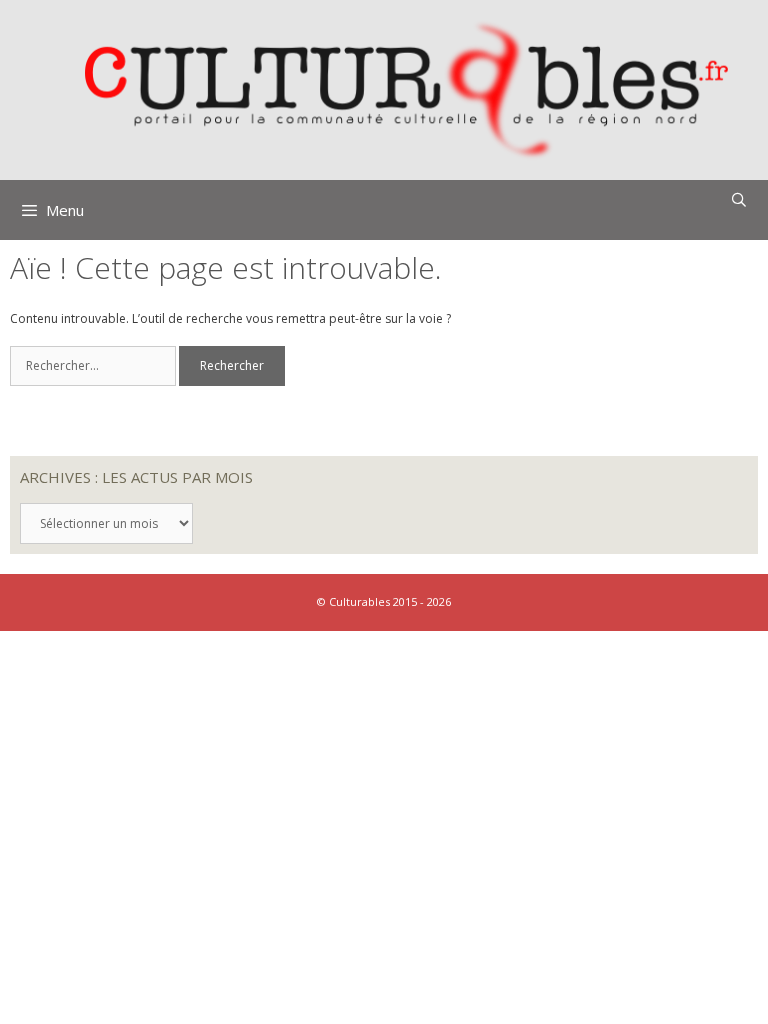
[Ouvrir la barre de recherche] (739, 200)
